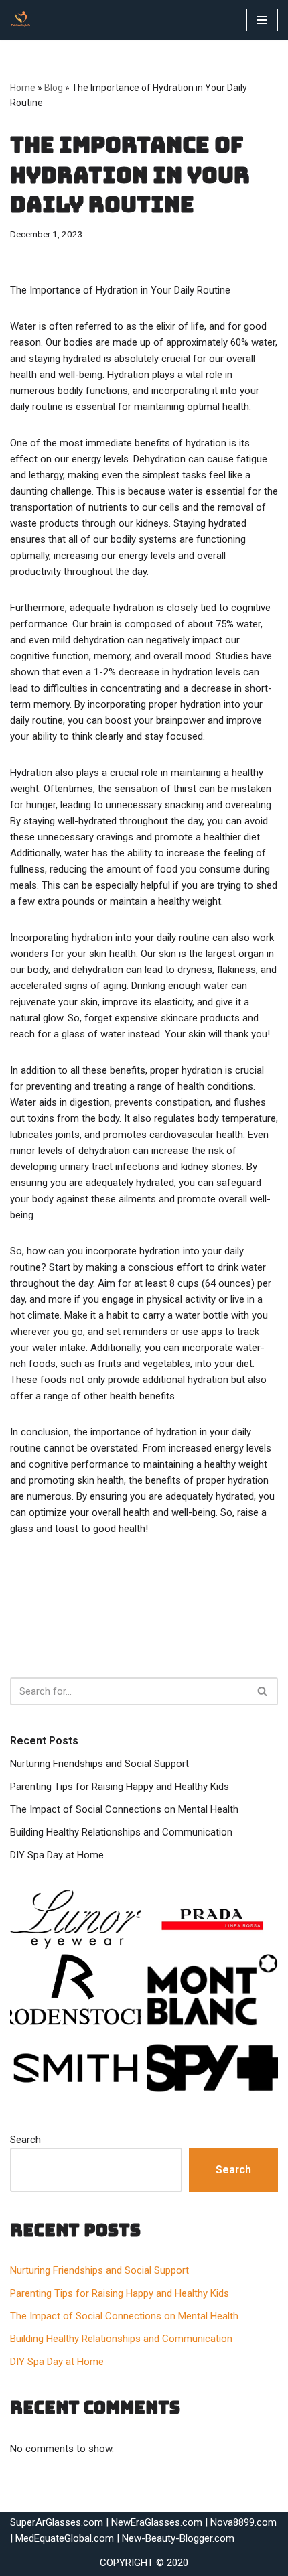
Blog (54, 88)
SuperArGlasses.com (57, 2522)
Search (25, 2140)
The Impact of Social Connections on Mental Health (124, 1809)
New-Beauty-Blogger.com (178, 2538)
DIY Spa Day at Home (57, 1855)
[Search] (263, 1691)
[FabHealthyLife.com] (24, 20)
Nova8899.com (243, 2522)
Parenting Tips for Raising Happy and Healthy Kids (120, 1787)
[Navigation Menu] (262, 20)
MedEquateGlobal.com (65, 2538)
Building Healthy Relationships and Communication (121, 1832)
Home (23, 88)
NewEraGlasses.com (157, 2522)
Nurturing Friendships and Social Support (99, 1764)
